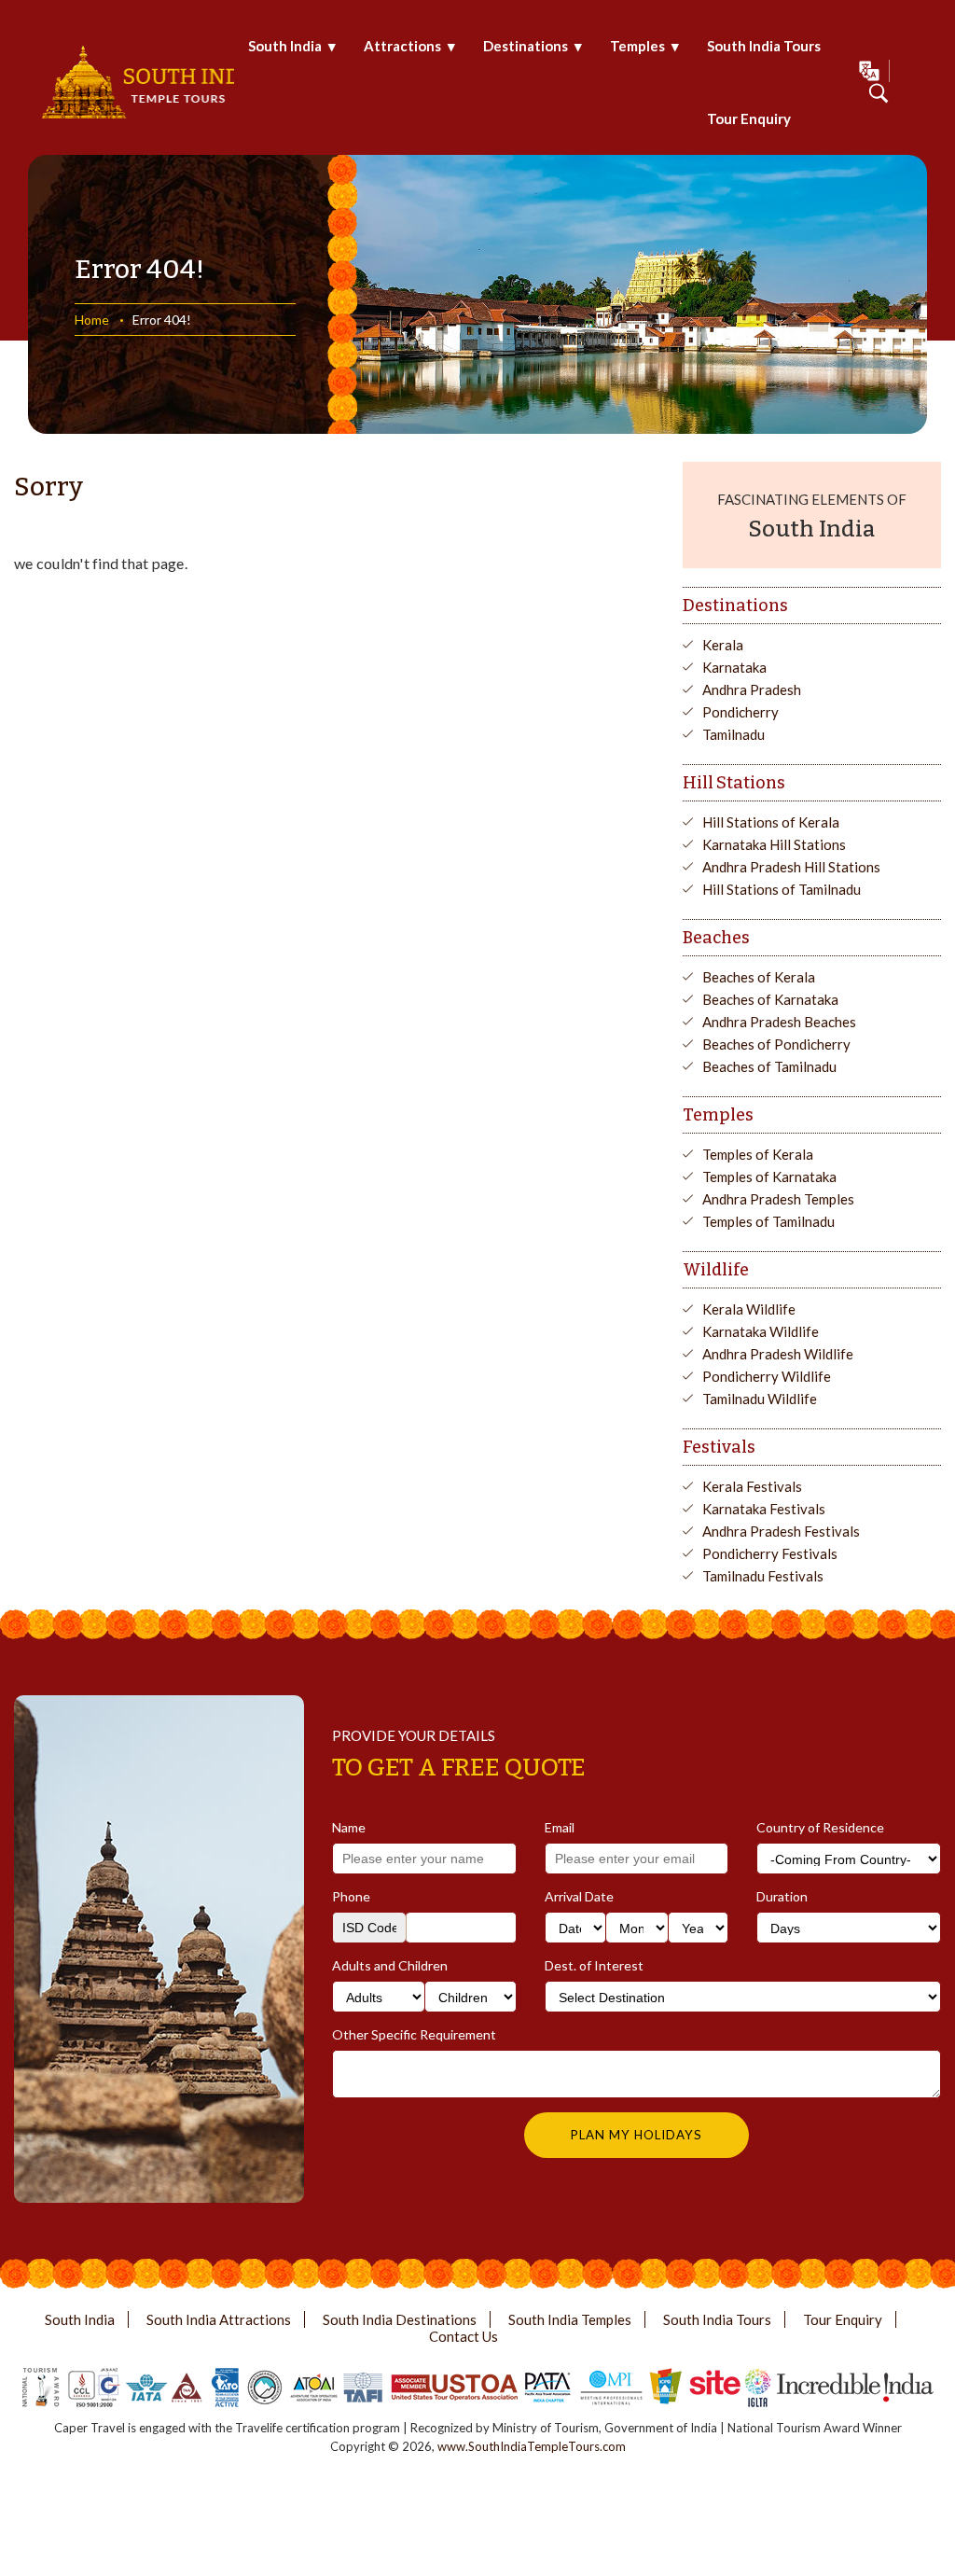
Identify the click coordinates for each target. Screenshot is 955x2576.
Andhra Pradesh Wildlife (778, 1354)
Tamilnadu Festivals (763, 1576)
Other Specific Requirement (414, 2034)
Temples (637, 46)
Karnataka (734, 667)
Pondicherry (740, 712)
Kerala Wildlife (749, 1309)
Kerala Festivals (752, 1486)
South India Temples (570, 2319)
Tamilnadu (734, 734)
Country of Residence (820, 1827)
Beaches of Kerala (759, 977)
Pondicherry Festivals (770, 1553)
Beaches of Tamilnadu (769, 1066)
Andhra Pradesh (752, 689)
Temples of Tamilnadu (768, 1221)
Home (92, 320)
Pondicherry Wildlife (767, 1376)
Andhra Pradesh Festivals (781, 1531)
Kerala (723, 645)
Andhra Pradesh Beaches (779, 1022)
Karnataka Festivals (764, 1509)
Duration (782, 1896)
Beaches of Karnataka (770, 999)
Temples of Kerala (758, 1154)
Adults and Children (390, 1965)
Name (349, 1827)
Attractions (402, 46)
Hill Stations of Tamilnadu (782, 889)
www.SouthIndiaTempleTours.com (532, 2446)
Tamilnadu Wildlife (760, 1399)
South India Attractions (219, 2319)
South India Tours (764, 46)
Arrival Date (579, 1896)
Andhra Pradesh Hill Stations (791, 867)
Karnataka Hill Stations (774, 844)
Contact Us (464, 2336)
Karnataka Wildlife (761, 1331)
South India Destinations (400, 2319)
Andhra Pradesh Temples (778, 1199)
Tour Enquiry (749, 118)
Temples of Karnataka (769, 1177)
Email (560, 1827)
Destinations (526, 46)
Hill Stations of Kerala (771, 822)
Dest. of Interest (594, 1965)
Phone (351, 1896)
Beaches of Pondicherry (776, 1044)
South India (285, 46)
